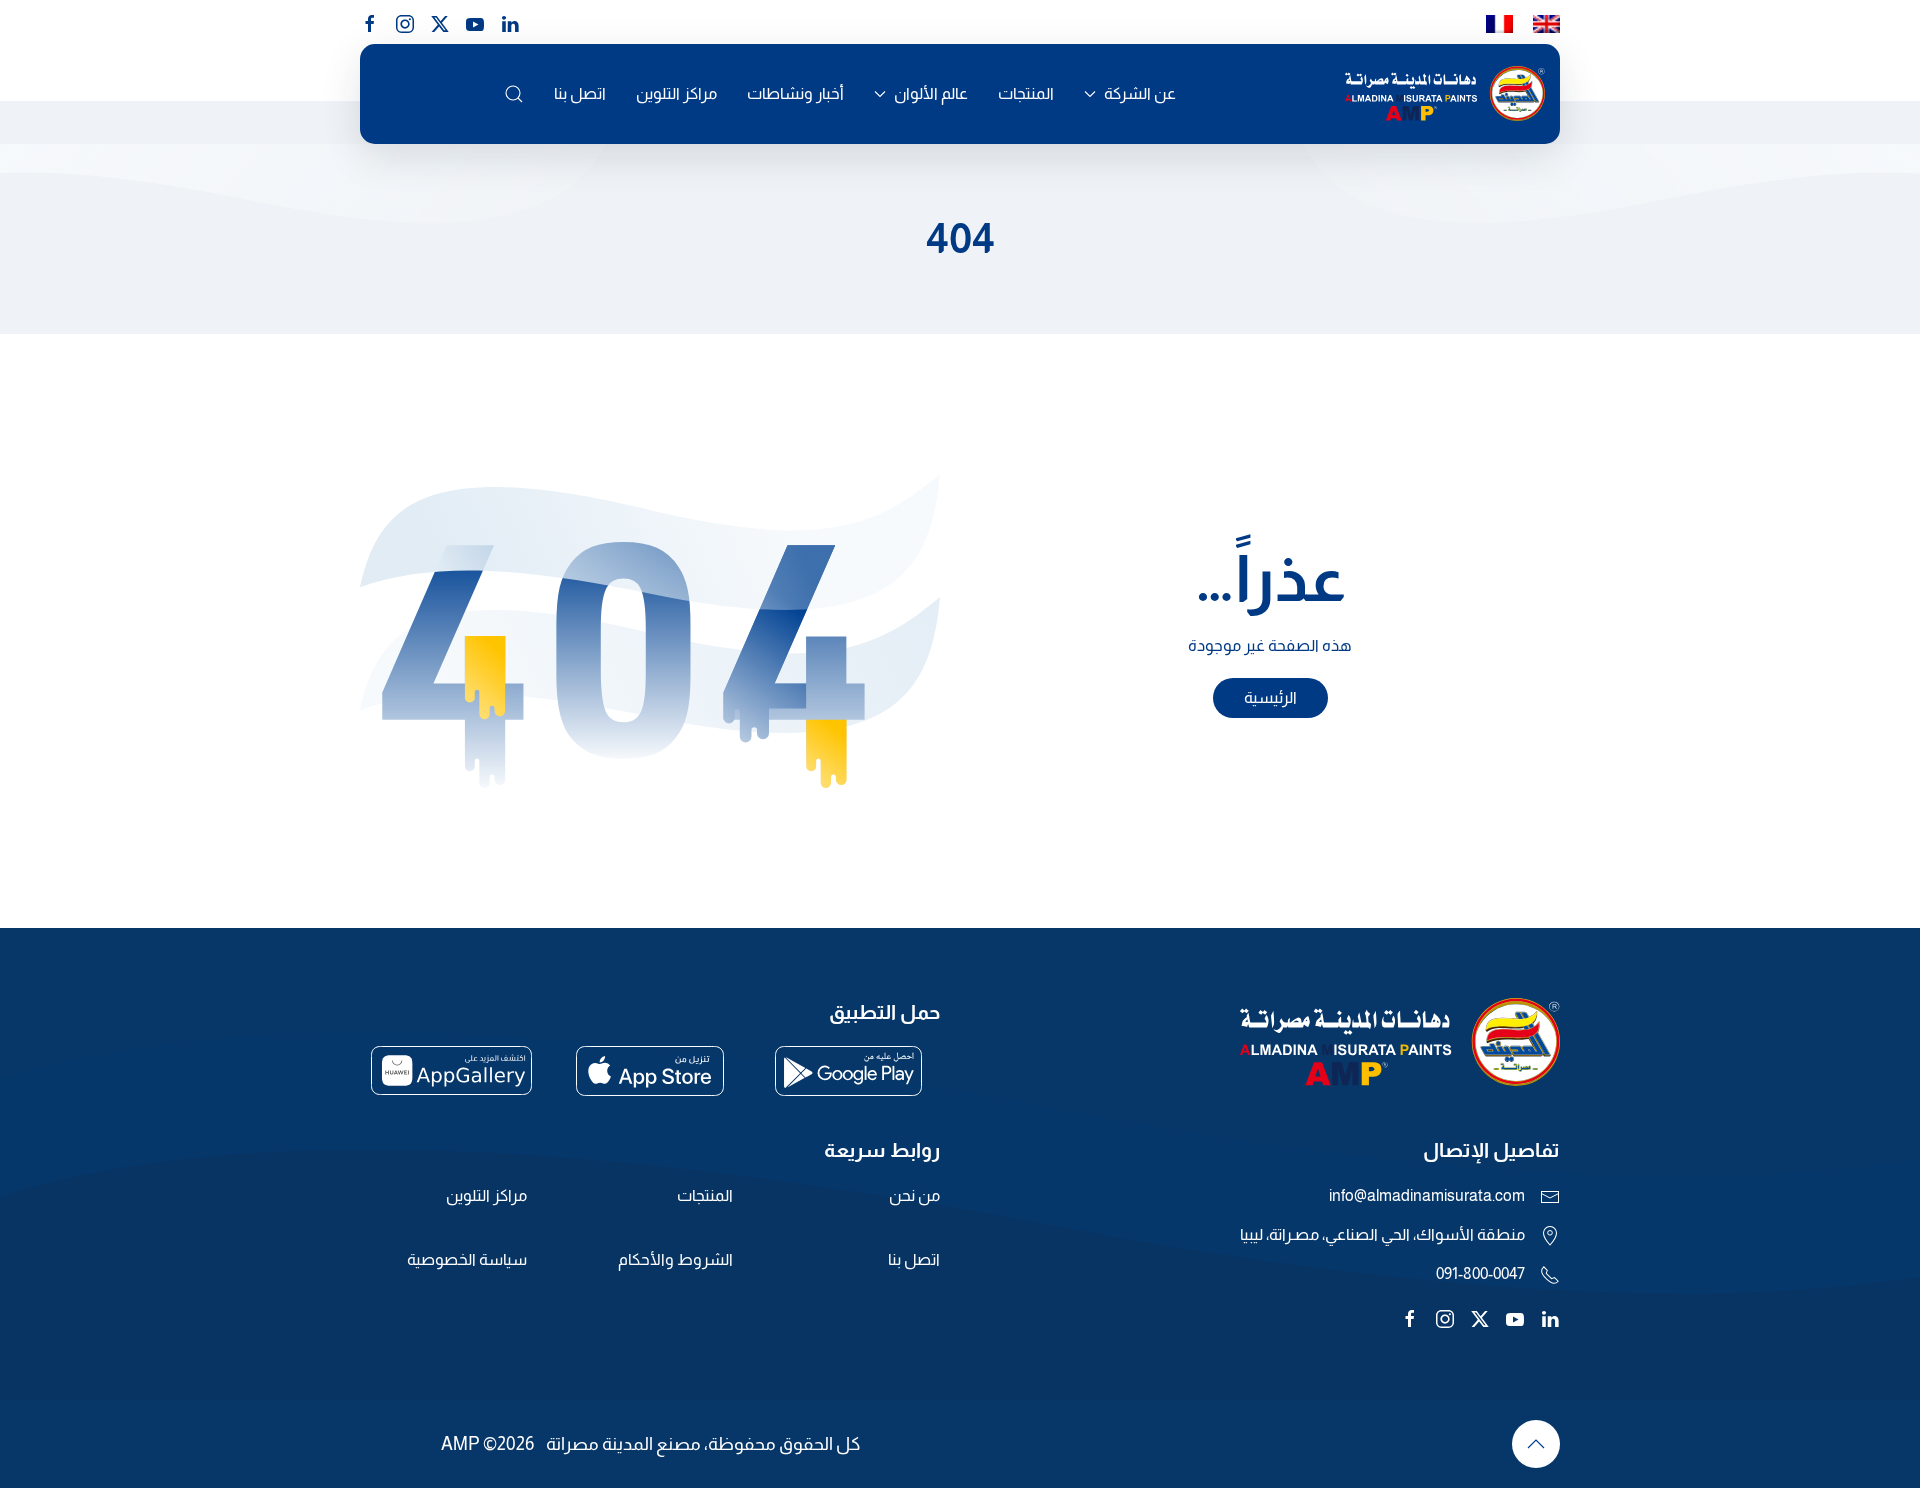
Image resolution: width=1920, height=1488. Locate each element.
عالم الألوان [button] (931, 93)
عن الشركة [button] (1140, 93)
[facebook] (370, 22)
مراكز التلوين (676, 93)
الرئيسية (1270, 697)
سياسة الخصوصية (467, 1259)
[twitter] (1480, 1317)
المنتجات (1026, 93)
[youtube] (475, 22)
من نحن (914, 1195)
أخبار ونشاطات (795, 93)
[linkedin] (510, 22)
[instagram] (405, 22)
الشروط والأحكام (675, 1259)
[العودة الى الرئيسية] (1445, 94)
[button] (514, 94)
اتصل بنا (580, 93)
